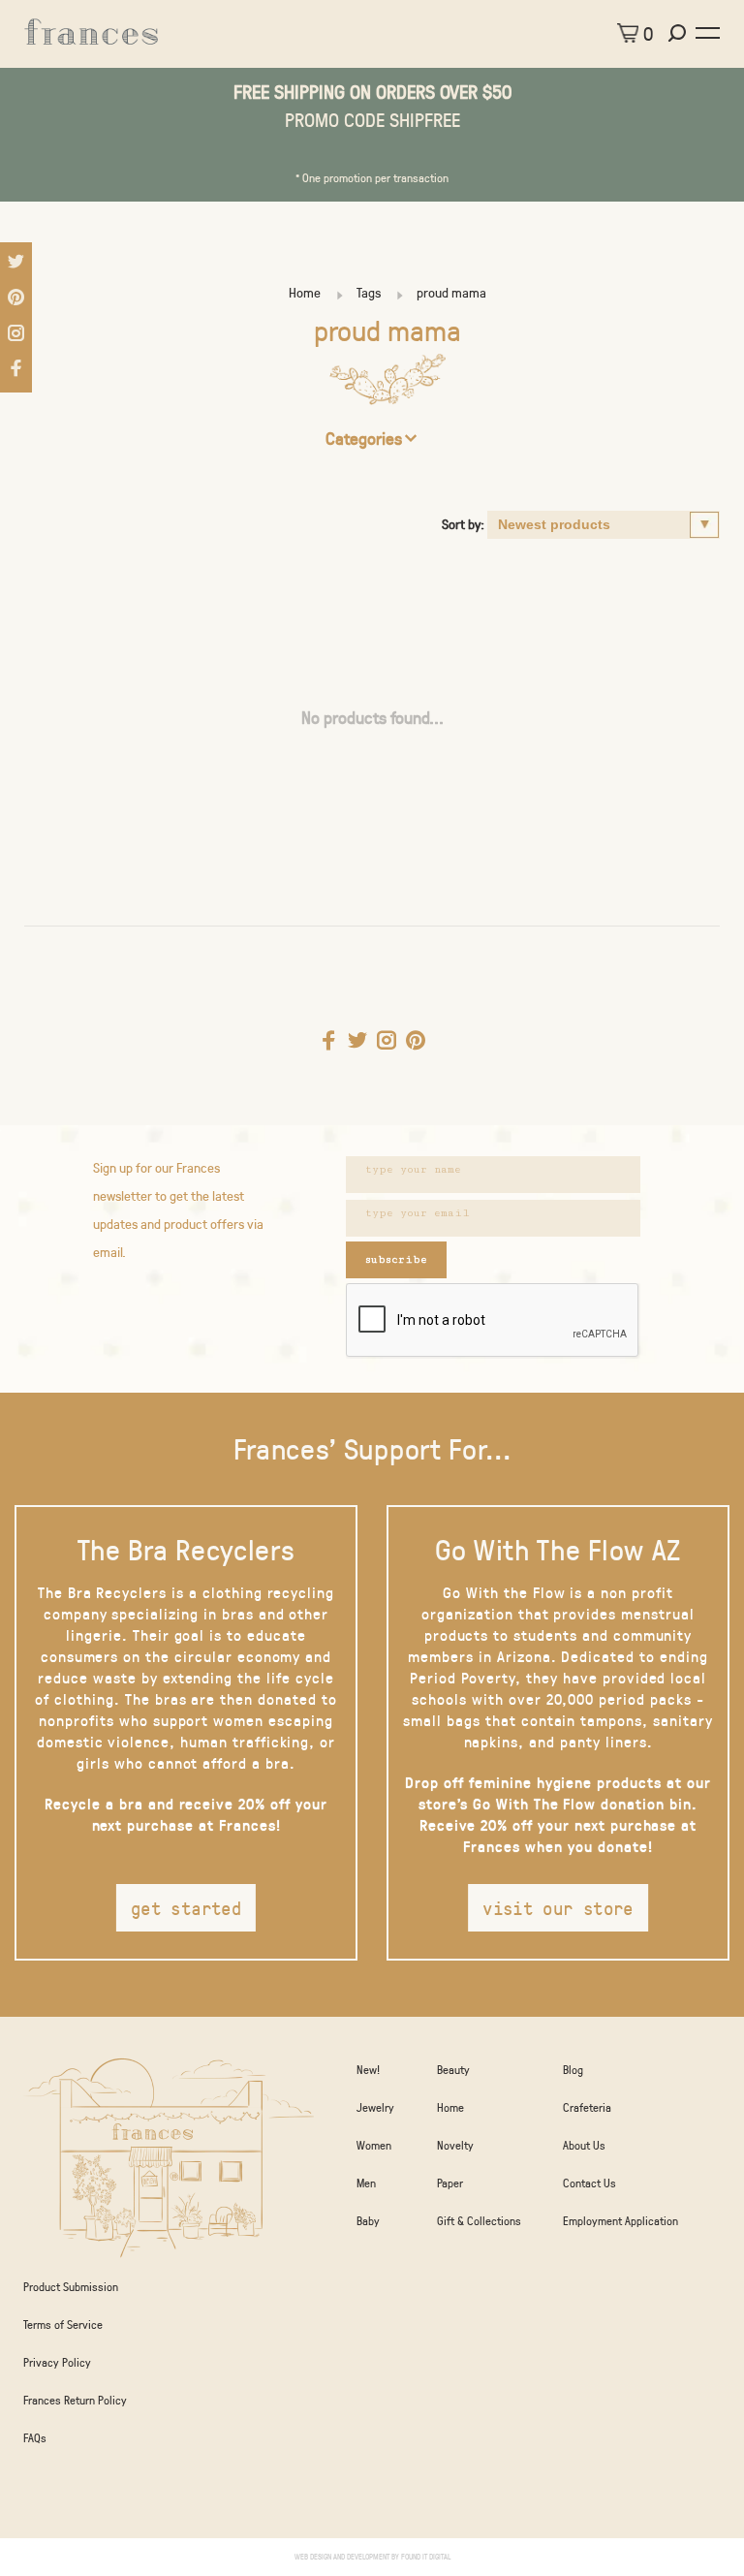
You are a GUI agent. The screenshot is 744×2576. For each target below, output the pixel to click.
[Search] (680, 33)
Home (305, 292)
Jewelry (375, 2107)
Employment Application (620, 2220)
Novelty (455, 2145)
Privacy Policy (57, 2362)
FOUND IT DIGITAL (426, 2556)
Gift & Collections (479, 2220)
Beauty (453, 2069)
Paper (450, 2183)
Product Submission (71, 2286)
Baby (368, 2220)
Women (374, 2145)
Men (366, 2183)
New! (368, 2069)
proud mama (451, 292)
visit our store (558, 1908)
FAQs (35, 2437)
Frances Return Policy (75, 2400)
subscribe (396, 1259)
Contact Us (589, 2183)
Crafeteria (587, 2107)
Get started (186, 1908)
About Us (584, 2145)
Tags (369, 292)
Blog (573, 2069)
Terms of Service (63, 2324)
